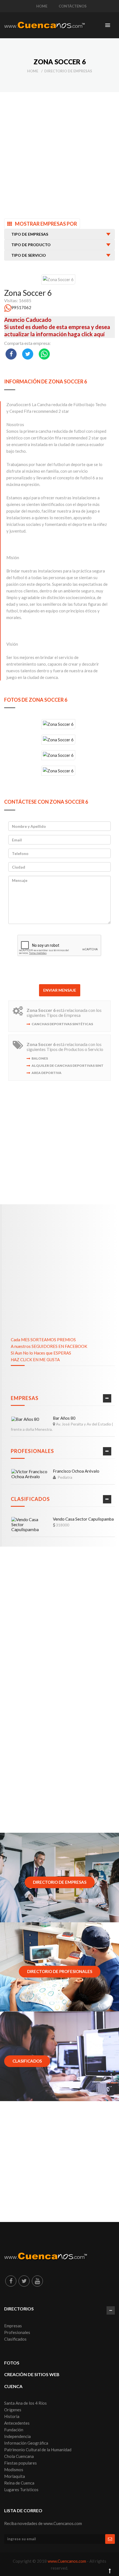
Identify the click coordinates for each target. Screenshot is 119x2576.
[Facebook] (11, 2281)
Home (33, 71)
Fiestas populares (20, 2463)
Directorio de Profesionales (60, 1971)
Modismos (14, 2470)
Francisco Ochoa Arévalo (76, 1471)
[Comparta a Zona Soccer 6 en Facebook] (11, 354)
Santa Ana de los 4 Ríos (25, 2403)
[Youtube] (37, 2281)
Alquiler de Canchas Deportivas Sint (68, 1066)
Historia (12, 2416)
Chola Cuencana (19, 2456)
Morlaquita (15, 2476)
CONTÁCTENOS (73, 6)
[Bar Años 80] (25, 1419)
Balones (40, 1058)
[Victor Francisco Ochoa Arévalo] (30, 1474)
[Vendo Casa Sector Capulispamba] (30, 1524)
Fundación (14, 2430)
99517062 (21, 307)
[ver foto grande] (60, 724)
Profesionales (32, 1451)
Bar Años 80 (64, 1418)
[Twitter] (24, 2281)
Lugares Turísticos (21, 2490)
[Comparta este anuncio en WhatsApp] (44, 354)
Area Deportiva (46, 1073)
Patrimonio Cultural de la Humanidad (38, 2450)
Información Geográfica (26, 2443)
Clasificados (30, 1499)
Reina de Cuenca (19, 2483)
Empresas (25, 1398)
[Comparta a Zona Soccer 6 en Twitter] (28, 354)
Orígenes (13, 2410)
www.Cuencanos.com (67, 2561)
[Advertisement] (59, 152)
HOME (42, 6)
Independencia (17, 2436)
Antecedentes (17, 2423)
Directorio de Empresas (68, 71)
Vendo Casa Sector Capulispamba (83, 1519)
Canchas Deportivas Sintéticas (62, 1024)
